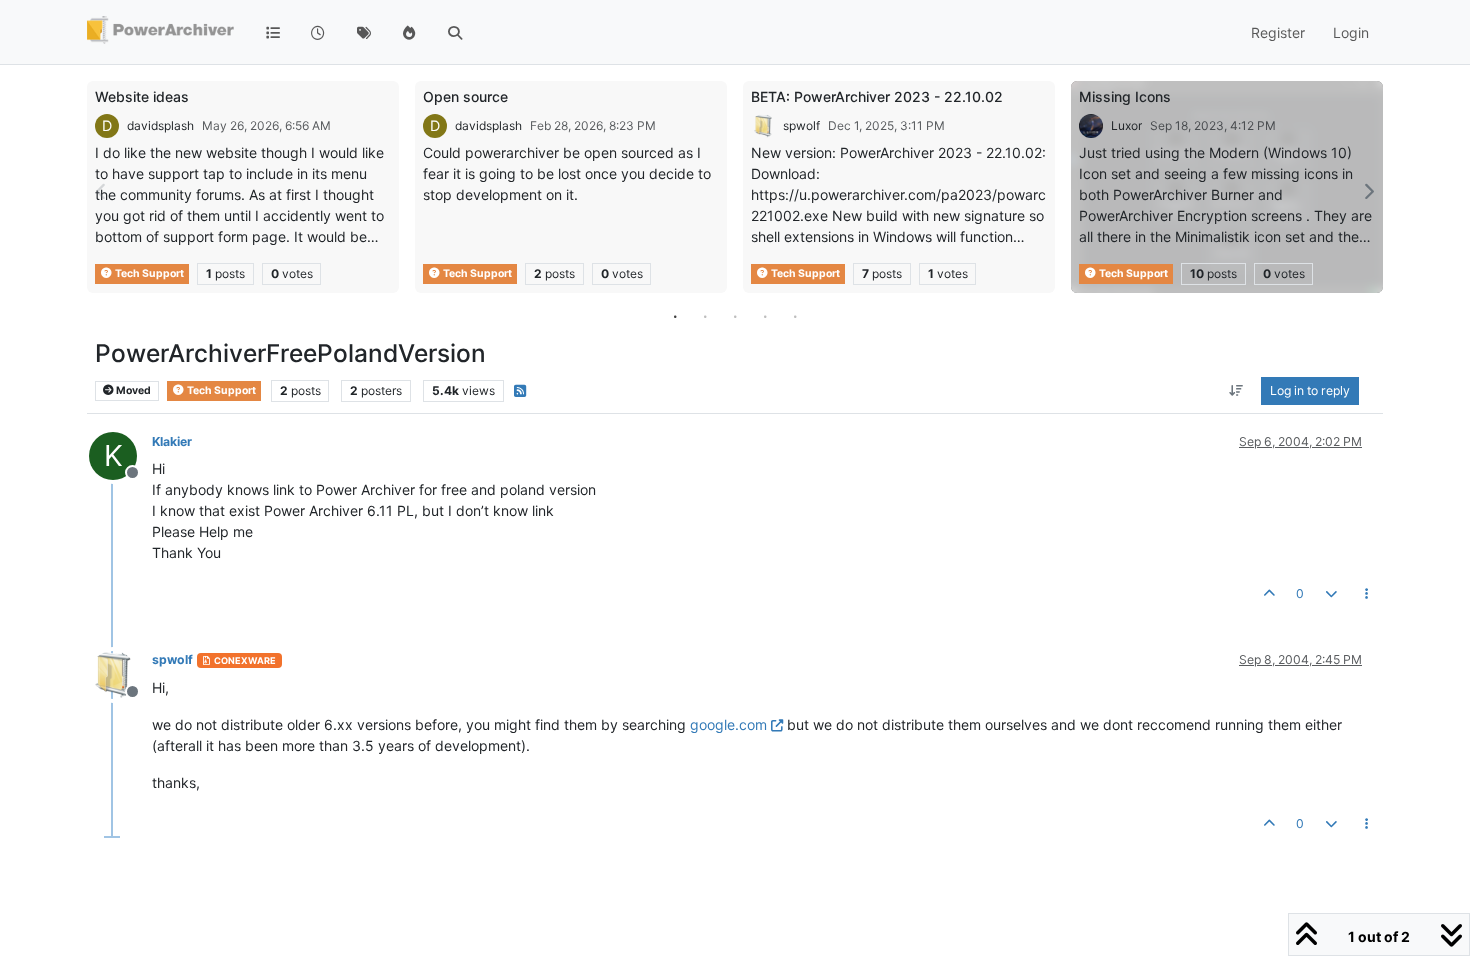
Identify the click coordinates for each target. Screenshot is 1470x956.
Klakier (172, 441)
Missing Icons (1125, 96)
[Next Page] (1368, 191)
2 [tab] (705, 316)
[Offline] (120, 672)
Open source (465, 96)
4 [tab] (765, 316)
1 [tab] (675, 316)
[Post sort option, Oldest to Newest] (1236, 391)
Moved (132, 390)
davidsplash (160, 125)
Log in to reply (1310, 390)
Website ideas (142, 96)
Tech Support (148, 273)
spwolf (801, 125)
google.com (728, 724)
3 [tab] (735, 316)
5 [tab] (795, 316)
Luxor (1126, 125)
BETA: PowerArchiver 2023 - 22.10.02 (877, 96)
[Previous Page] (102, 191)
